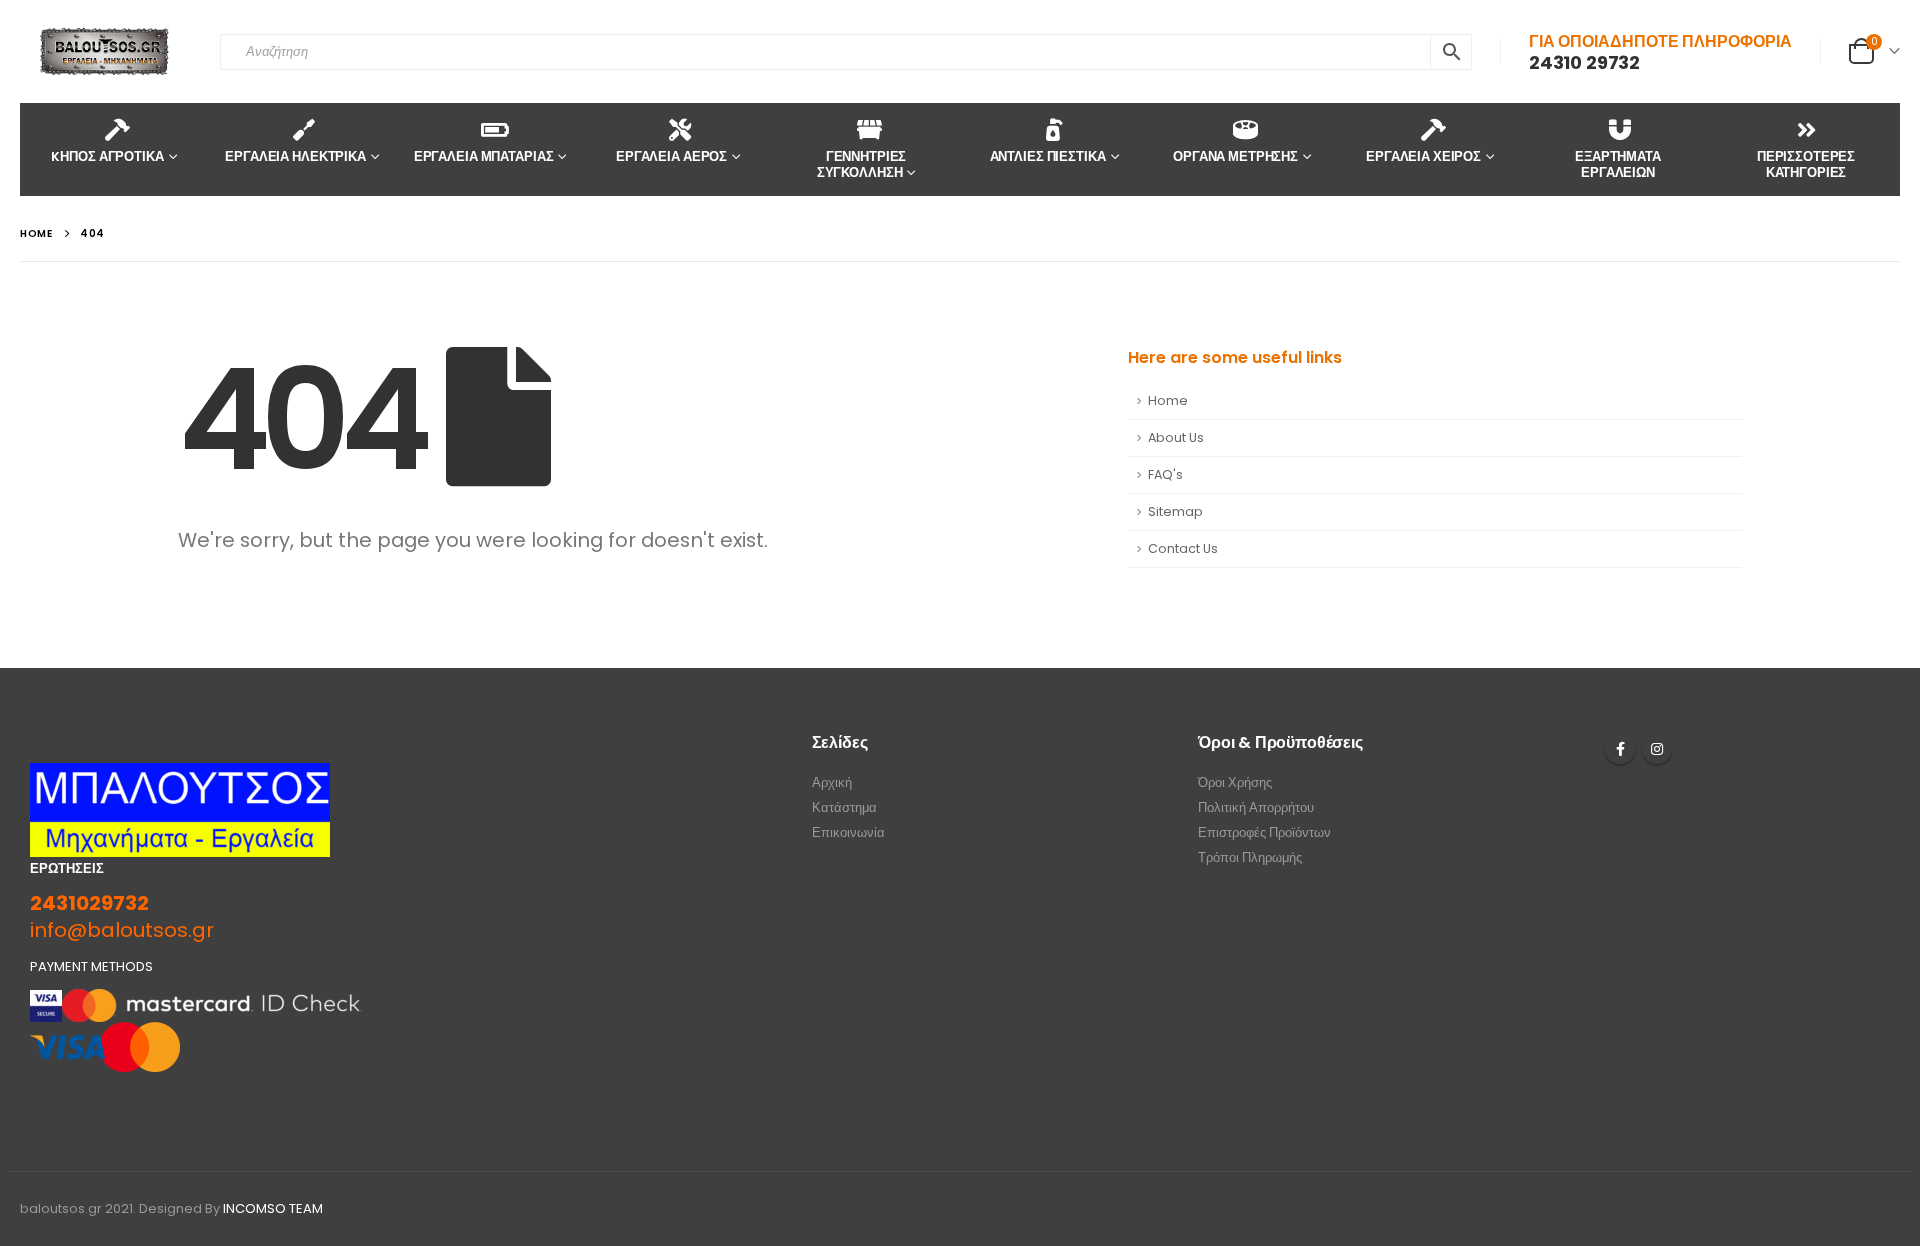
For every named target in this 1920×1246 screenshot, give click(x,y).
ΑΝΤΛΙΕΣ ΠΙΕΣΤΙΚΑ (1048, 156)
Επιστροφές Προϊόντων (1264, 832)
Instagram (1657, 749)
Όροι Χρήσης (1235, 782)
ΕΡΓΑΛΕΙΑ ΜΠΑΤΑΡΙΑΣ (484, 156)
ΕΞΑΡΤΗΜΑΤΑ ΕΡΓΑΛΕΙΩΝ (1618, 164)
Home (1168, 400)
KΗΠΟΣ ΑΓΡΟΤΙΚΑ (107, 156)
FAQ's (1165, 474)
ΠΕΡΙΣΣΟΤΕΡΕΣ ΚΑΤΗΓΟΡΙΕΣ (1806, 164)
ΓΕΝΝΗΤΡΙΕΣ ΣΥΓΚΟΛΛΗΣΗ (862, 164)
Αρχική (832, 782)
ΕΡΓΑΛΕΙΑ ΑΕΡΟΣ (671, 156)
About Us (1176, 437)
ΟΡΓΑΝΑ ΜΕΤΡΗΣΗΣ (1235, 156)
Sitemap (1175, 511)
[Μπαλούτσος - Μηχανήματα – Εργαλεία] (105, 51)
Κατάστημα (844, 807)
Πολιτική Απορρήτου (1256, 807)
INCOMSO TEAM (273, 1208)
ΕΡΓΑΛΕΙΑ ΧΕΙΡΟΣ (1423, 156)
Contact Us (1183, 548)
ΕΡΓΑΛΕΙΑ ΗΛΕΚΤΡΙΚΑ (295, 156)
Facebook (1620, 749)
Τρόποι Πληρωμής (1250, 857)
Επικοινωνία (848, 832)
